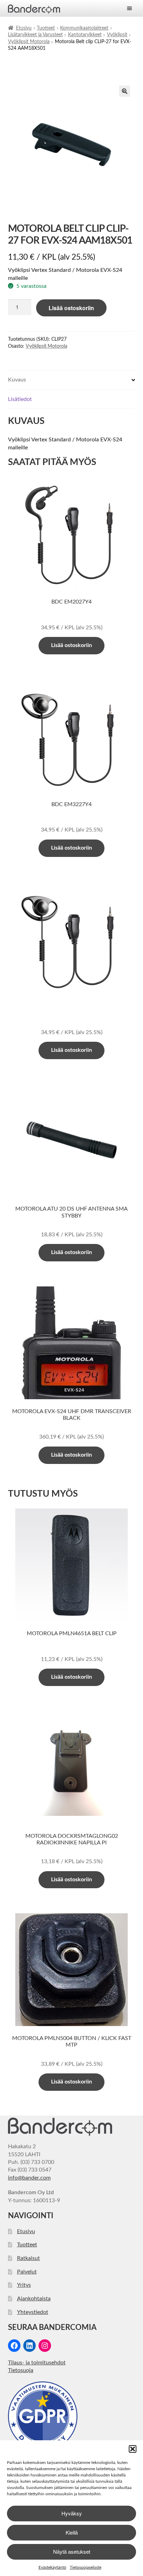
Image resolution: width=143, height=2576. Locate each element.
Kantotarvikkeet (85, 35)
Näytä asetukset (72, 2551)
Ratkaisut (28, 2258)
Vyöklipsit (117, 35)
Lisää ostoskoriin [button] (71, 645)
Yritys (24, 2285)
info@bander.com (29, 2178)
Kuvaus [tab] (17, 380)
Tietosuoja (21, 2370)
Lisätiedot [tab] (20, 399)
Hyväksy (72, 2513)
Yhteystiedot (33, 2312)
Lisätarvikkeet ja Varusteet (35, 35)
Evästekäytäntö (52, 2567)
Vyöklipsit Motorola (29, 42)
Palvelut (27, 2272)
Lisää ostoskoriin (71, 308)
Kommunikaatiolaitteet (84, 28)
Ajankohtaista (34, 2299)
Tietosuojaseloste (86, 2567)
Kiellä (72, 2532)
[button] (133, 2449)
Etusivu (24, 28)
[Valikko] (129, 8)
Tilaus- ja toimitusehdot (37, 2363)
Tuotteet (46, 28)
